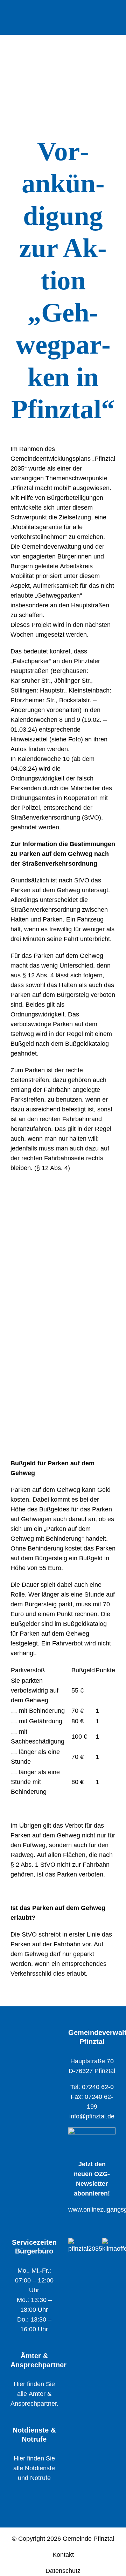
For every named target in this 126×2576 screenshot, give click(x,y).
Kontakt (63, 2555)
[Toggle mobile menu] (113, 13)
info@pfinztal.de (92, 2116)
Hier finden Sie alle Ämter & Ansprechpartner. (34, 2394)
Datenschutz (63, 2571)
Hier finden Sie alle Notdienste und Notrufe (34, 2468)
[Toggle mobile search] (100, 13)
